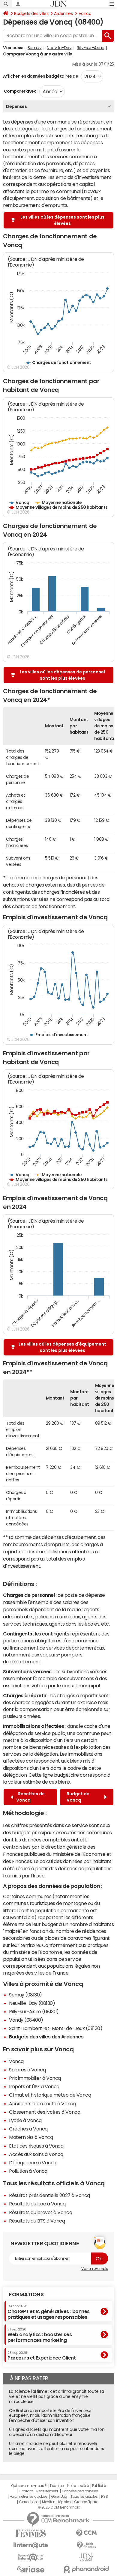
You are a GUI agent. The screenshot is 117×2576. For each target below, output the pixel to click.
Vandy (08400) (26, 2020)
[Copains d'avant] (31, 2557)
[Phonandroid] (86, 2569)
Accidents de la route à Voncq (42, 2103)
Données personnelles (80, 2491)
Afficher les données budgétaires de (40, 76)
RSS (105, 2497)
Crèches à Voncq (28, 2129)
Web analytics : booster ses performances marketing (40, 2335)
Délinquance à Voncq (33, 2163)
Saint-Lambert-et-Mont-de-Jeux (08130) (56, 2028)
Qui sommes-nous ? (29, 2486)
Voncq (85, 13)
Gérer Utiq (59, 2497)
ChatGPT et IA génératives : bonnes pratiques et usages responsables (49, 2312)
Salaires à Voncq (27, 2070)
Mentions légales (56, 2502)
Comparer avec (20, 91)
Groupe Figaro (86, 2502)
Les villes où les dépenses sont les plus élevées (62, 220)
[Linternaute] (31, 2545)
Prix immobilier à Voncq (35, 2078)
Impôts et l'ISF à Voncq (34, 2086)
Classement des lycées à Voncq (45, 2112)
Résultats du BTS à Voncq (37, 2221)
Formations (26, 2294)
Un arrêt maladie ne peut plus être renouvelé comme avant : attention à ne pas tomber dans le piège (57, 2449)
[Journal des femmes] (31, 2533)
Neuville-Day (59, 48)
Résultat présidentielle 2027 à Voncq (49, 2195)
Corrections (29, 2502)
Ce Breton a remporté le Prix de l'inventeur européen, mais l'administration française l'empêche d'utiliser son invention (50, 2416)
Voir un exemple (95, 2269)
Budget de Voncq (78, 1797)
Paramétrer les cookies (28, 2497)
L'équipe (57, 2486)
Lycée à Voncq (25, 2120)
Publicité (99, 2486)
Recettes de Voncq (30, 1797)
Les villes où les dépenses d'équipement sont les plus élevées (62, 1347)
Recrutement (47, 2491)
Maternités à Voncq (31, 2137)
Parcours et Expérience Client (42, 2356)
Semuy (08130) (25, 1995)
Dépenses (16, 106)
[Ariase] (31, 2569)
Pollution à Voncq (28, 2171)
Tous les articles (84, 2497)
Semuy (35, 48)
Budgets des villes (31, 13)
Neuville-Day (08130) (32, 2003)
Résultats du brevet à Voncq (40, 2212)
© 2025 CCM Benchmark (59, 2507)
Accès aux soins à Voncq (36, 2154)
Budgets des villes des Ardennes (46, 2037)
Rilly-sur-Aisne (91, 48)
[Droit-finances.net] (86, 2545)
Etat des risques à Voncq (36, 2146)
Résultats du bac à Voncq (37, 2204)
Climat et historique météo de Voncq (50, 2095)
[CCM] (86, 2533)
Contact (26, 2491)
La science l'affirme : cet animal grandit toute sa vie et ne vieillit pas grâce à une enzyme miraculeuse (57, 2396)
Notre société (78, 2486)
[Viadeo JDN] (86, 2557)
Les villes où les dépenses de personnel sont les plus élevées (62, 675)
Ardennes (63, 13)
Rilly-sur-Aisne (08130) (34, 2011)
